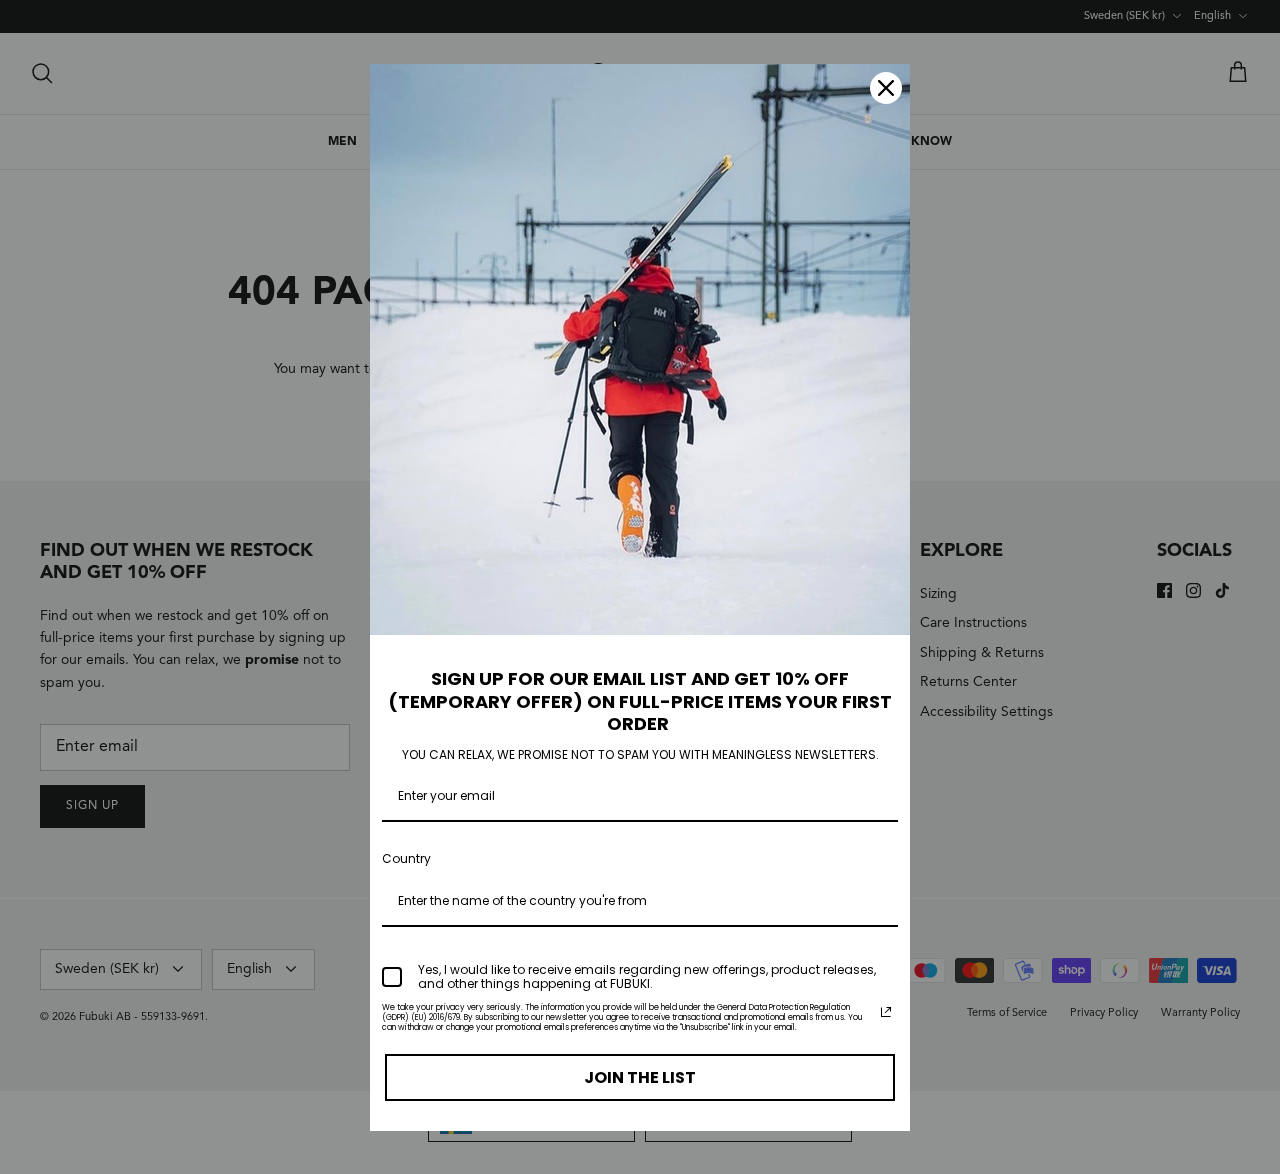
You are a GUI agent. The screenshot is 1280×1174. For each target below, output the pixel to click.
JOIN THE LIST (640, 1077)
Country (406, 858)
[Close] (886, 88)
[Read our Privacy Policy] (886, 1012)
